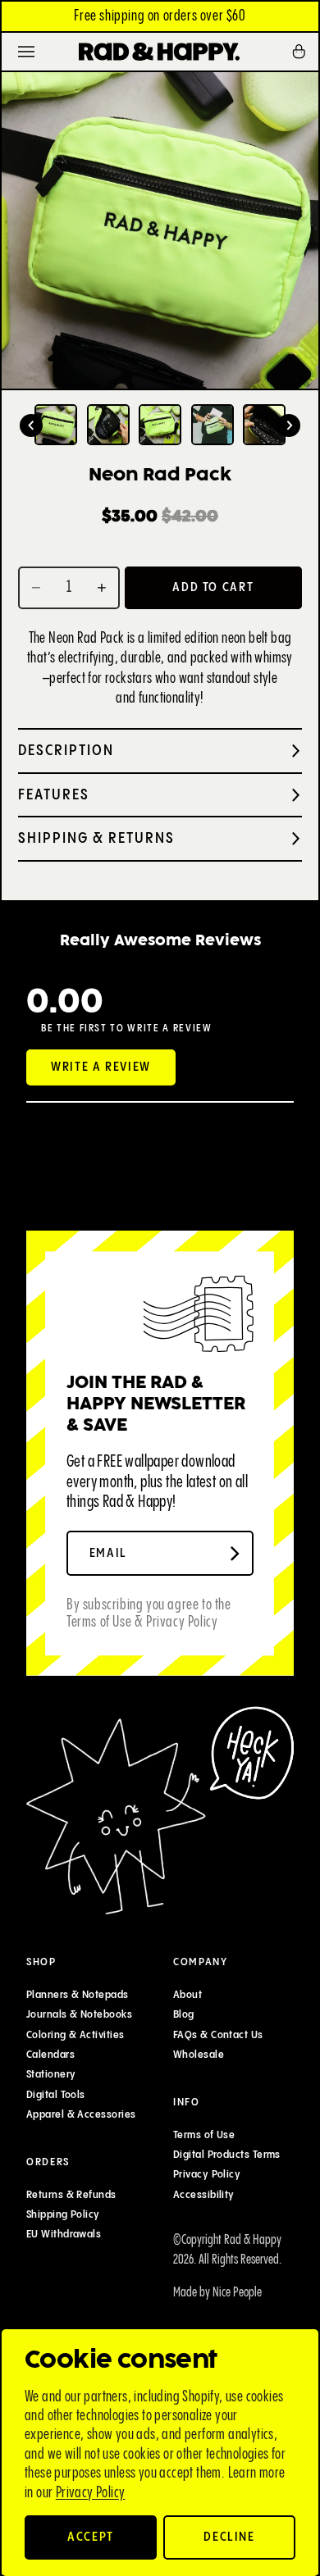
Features (54, 795)
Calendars (50, 2055)
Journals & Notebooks (79, 2015)
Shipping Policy (63, 2214)
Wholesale (199, 2055)
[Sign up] (235, 1554)
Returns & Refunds (71, 2195)
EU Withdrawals (64, 2235)
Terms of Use (204, 2135)
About (187, 1995)
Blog (184, 2015)
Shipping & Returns (96, 838)
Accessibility (204, 2195)
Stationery (51, 2075)
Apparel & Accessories (81, 2114)
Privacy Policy (91, 2493)
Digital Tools (56, 2095)
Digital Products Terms (227, 2155)
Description (66, 751)
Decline (229, 2537)
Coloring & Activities (75, 2035)
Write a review (101, 1067)
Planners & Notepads (78, 1995)
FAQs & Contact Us (218, 2035)
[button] (31, 426)
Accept (91, 2537)
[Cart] (304, 52)
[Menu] (26, 52)
